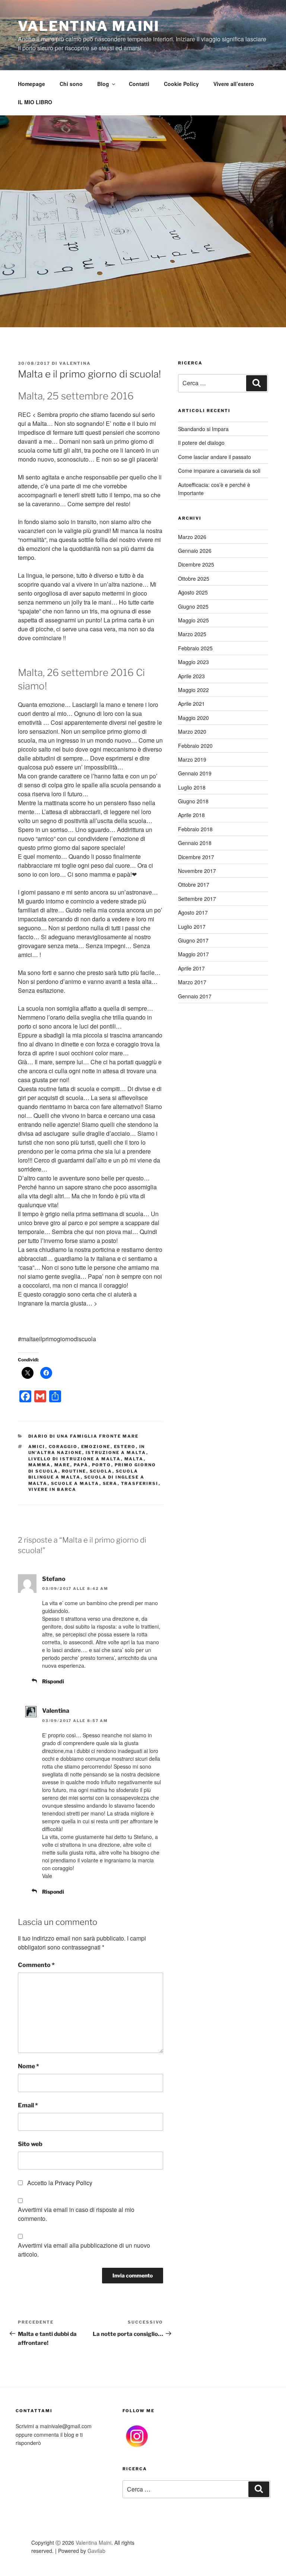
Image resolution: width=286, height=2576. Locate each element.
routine (74, 1471)
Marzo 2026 (192, 537)
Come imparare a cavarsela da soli (219, 471)
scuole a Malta (75, 1483)
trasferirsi (140, 1483)
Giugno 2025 (193, 606)
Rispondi (53, 1681)
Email (28, 2105)
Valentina (75, 363)
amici (37, 1447)
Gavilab (96, 2551)
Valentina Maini (89, 26)
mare (62, 1465)
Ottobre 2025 (194, 578)
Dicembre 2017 (196, 857)
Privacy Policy (74, 2183)
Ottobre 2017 (194, 884)
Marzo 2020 (192, 731)
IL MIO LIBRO (35, 102)
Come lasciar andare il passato (214, 457)
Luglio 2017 (192, 927)
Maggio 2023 (193, 662)
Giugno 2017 (193, 940)
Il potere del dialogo (201, 443)
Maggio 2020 (193, 718)
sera (110, 1483)
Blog (103, 84)
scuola (101, 1471)
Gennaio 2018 (195, 843)
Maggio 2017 (193, 954)
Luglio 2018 (192, 787)
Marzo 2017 (192, 982)
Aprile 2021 (191, 704)
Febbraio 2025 (195, 648)
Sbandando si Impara (203, 429)
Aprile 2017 (191, 968)
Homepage (31, 84)
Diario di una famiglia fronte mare (84, 1436)
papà (81, 1465)
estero (125, 1447)
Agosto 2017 (193, 912)
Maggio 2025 (193, 620)
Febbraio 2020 (195, 746)
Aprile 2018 (191, 815)
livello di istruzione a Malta (75, 1459)
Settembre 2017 (197, 899)
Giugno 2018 (193, 801)
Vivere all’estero (234, 84)
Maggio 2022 (193, 690)
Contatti (139, 84)
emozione (96, 1447)
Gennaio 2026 (195, 551)
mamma (40, 1465)
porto (102, 1465)
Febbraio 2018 (195, 829)
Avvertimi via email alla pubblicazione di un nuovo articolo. (84, 2250)
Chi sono (71, 84)
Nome (28, 2066)
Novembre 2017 (197, 871)
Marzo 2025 (192, 634)
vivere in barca (53, 1489)
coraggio (63, 1447)
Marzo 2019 (192, 759)
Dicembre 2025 (196, 564)
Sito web (30, 2144)
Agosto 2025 (193, 592)
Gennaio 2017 (195, 996)
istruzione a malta (116, 1453)
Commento (36, 1965)
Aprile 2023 (191, 676)
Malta (134, 1459)
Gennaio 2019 (195, 773)
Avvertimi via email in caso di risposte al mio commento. (76, 2214)
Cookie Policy (181, 84)
